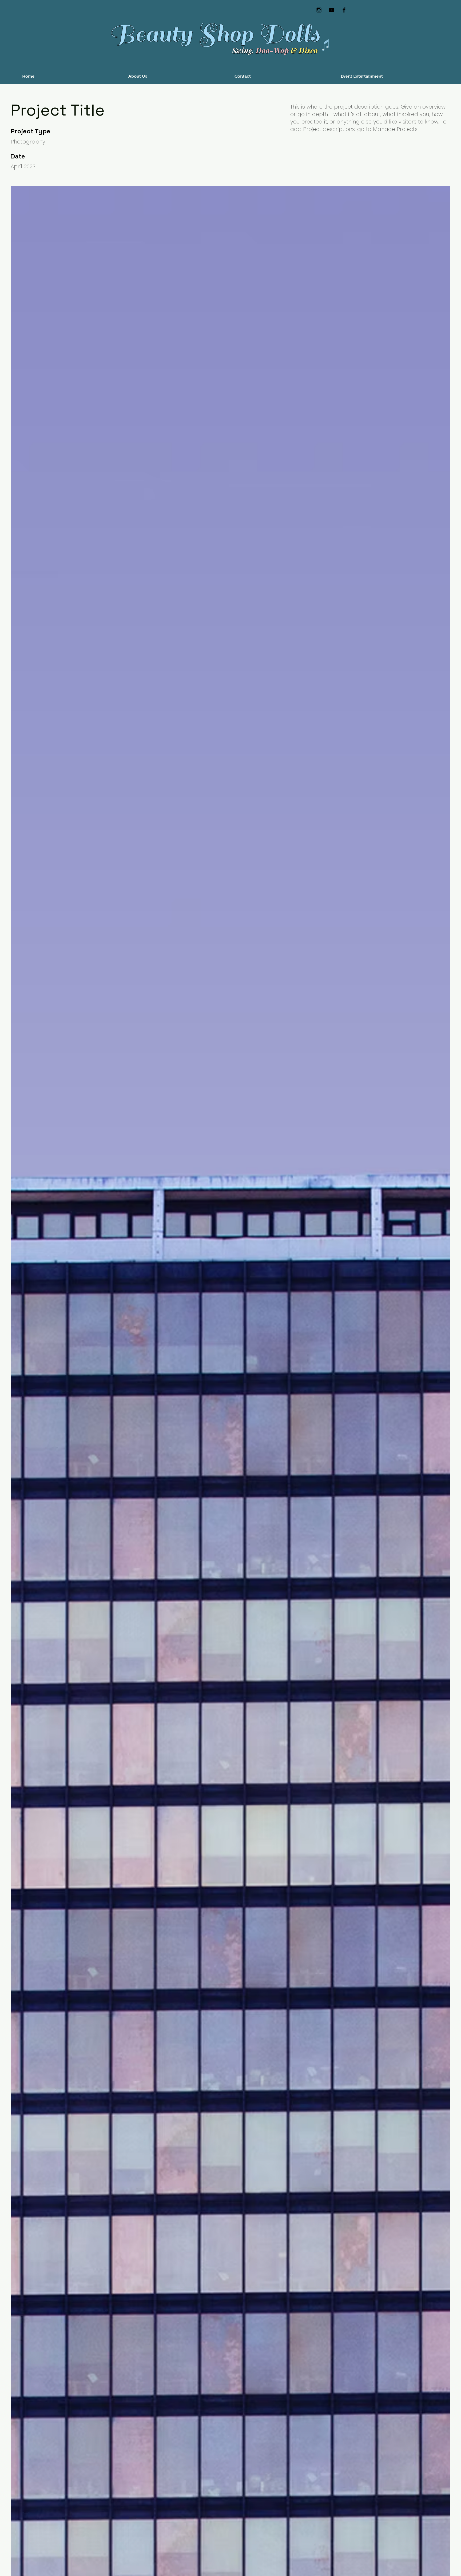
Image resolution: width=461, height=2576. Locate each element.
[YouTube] (331, 10)
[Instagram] (319, 10)
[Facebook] (344, 10)
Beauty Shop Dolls (214, 34)
